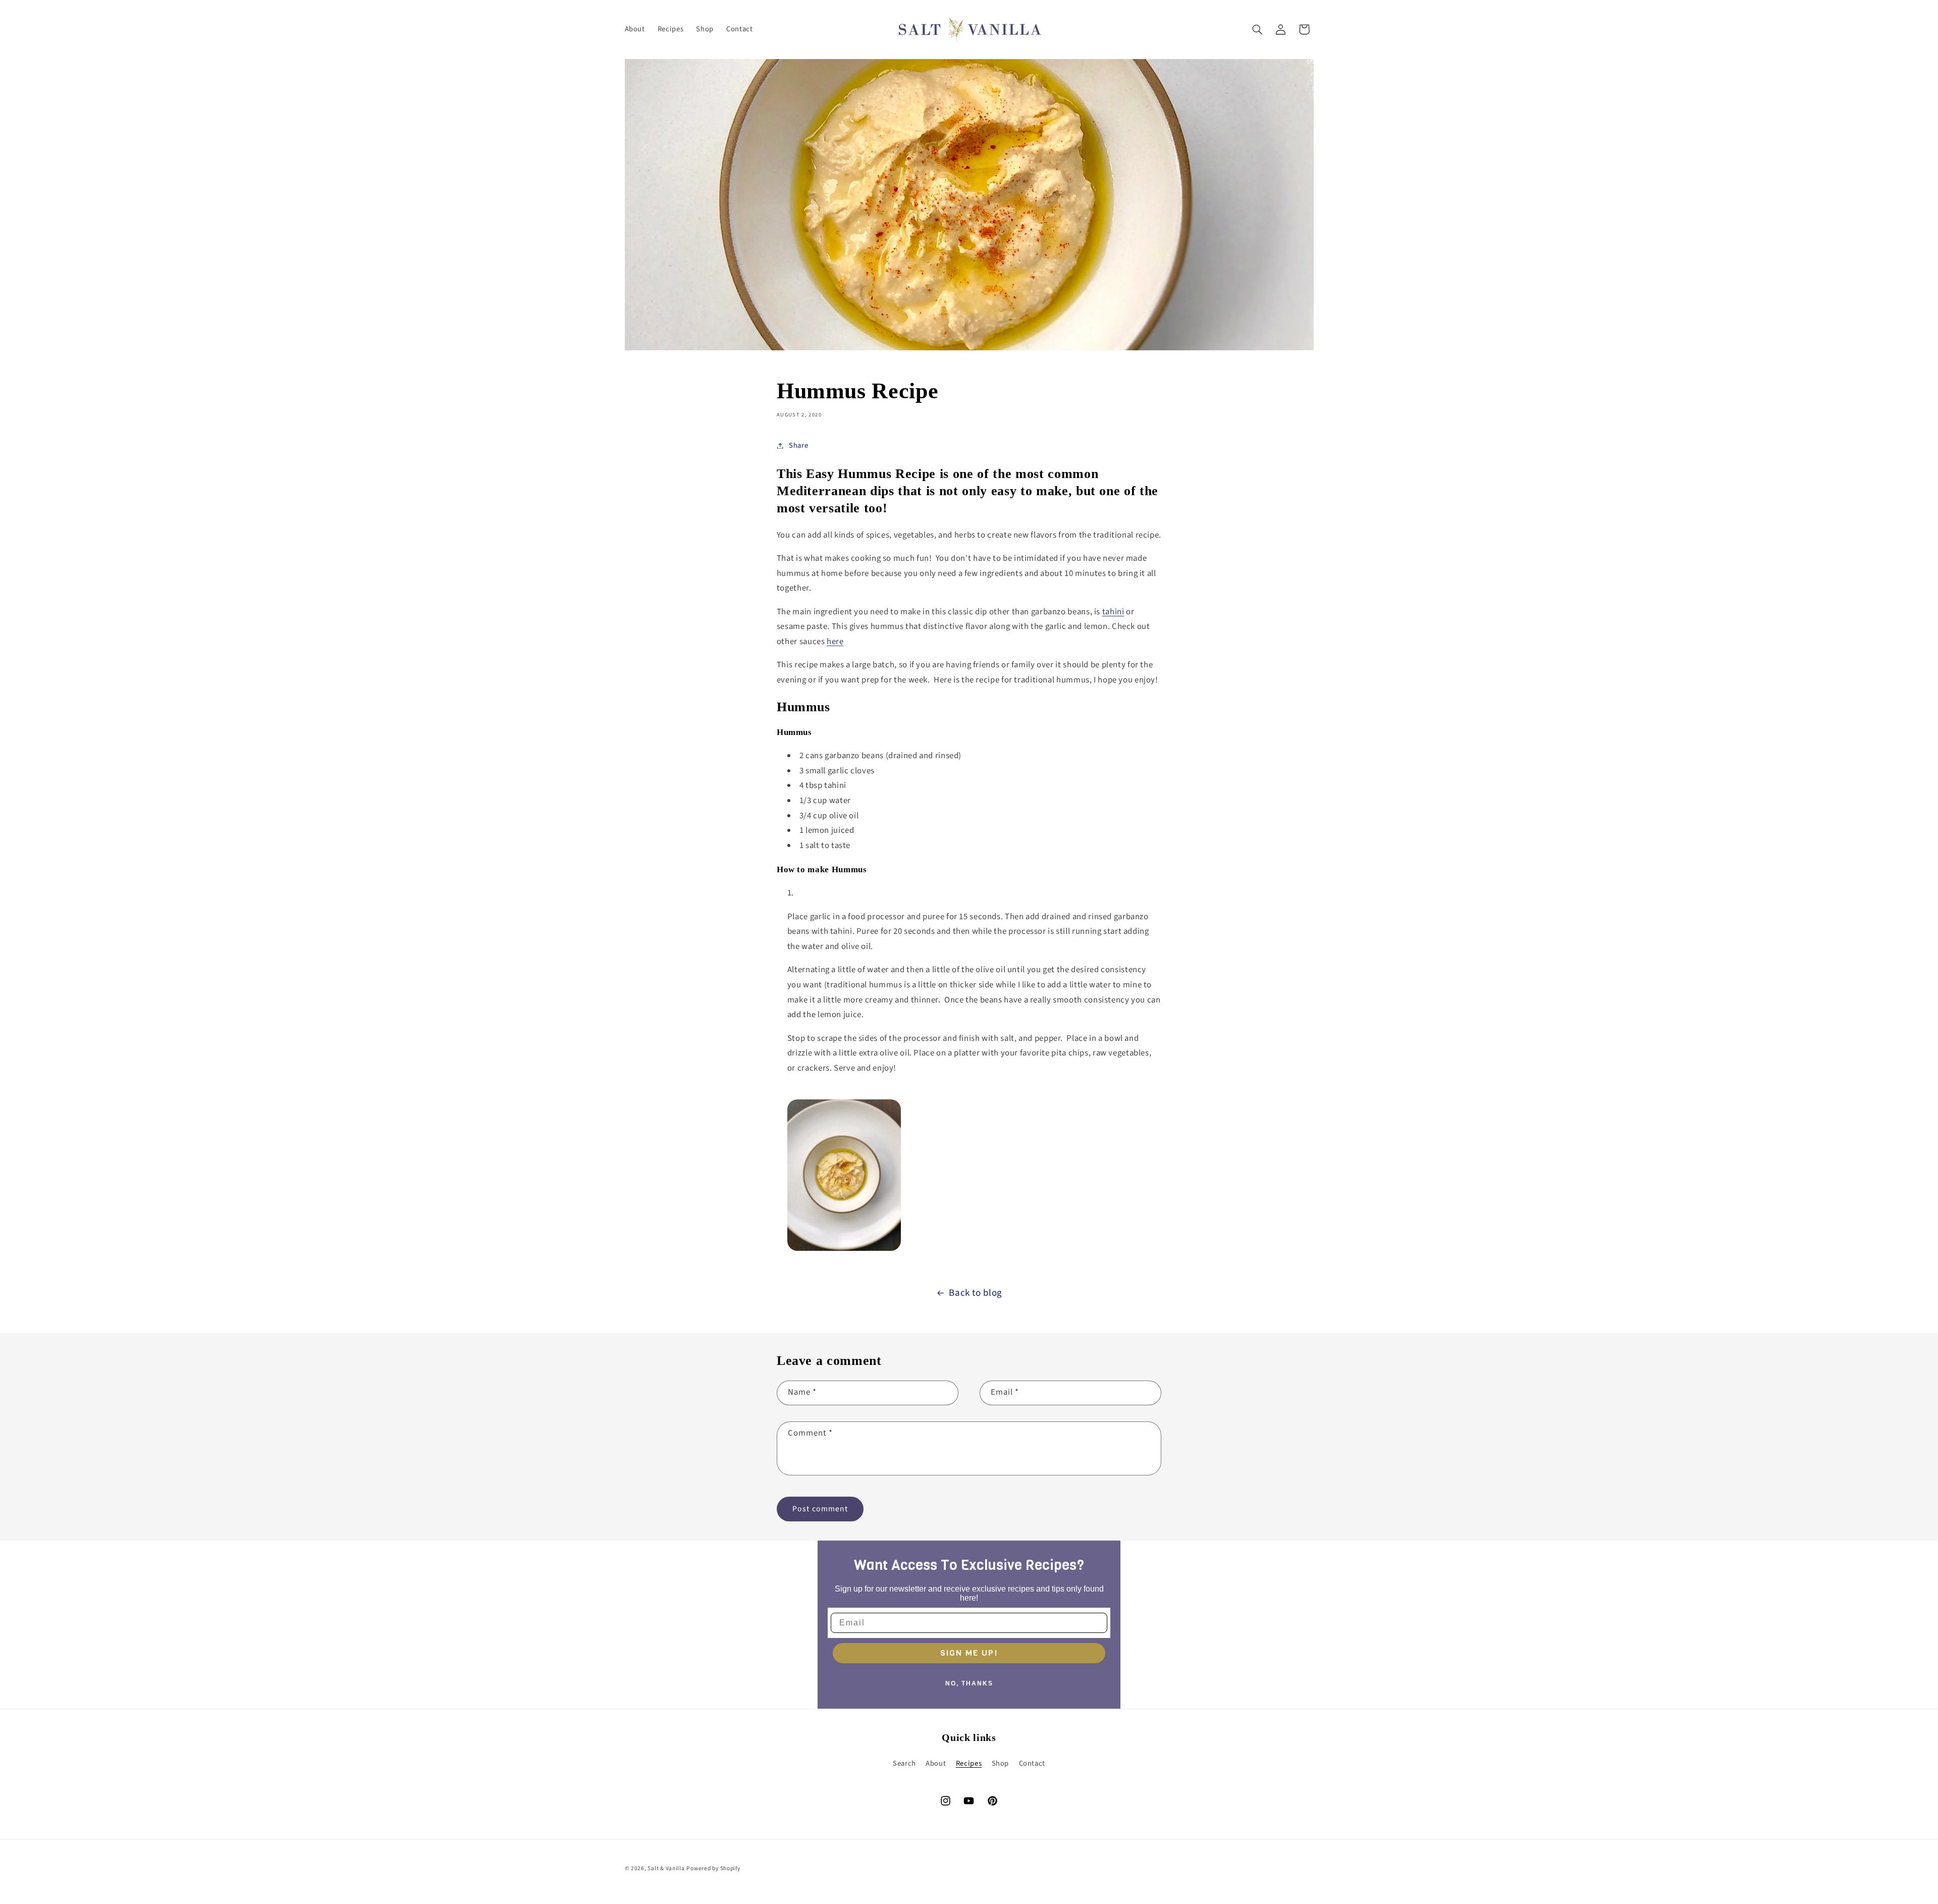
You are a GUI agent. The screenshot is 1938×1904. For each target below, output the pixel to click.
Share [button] (798, 445)
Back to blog (976, 1293)
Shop (1001, 1763)
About (936, 1763)
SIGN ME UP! (969, 1653)
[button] (1257, 29)
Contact (1032, 1763)
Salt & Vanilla (666, 1868)
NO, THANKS (969, 1683)
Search (904, 1763)
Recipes (969, 1763)
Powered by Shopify (713, 1868)
